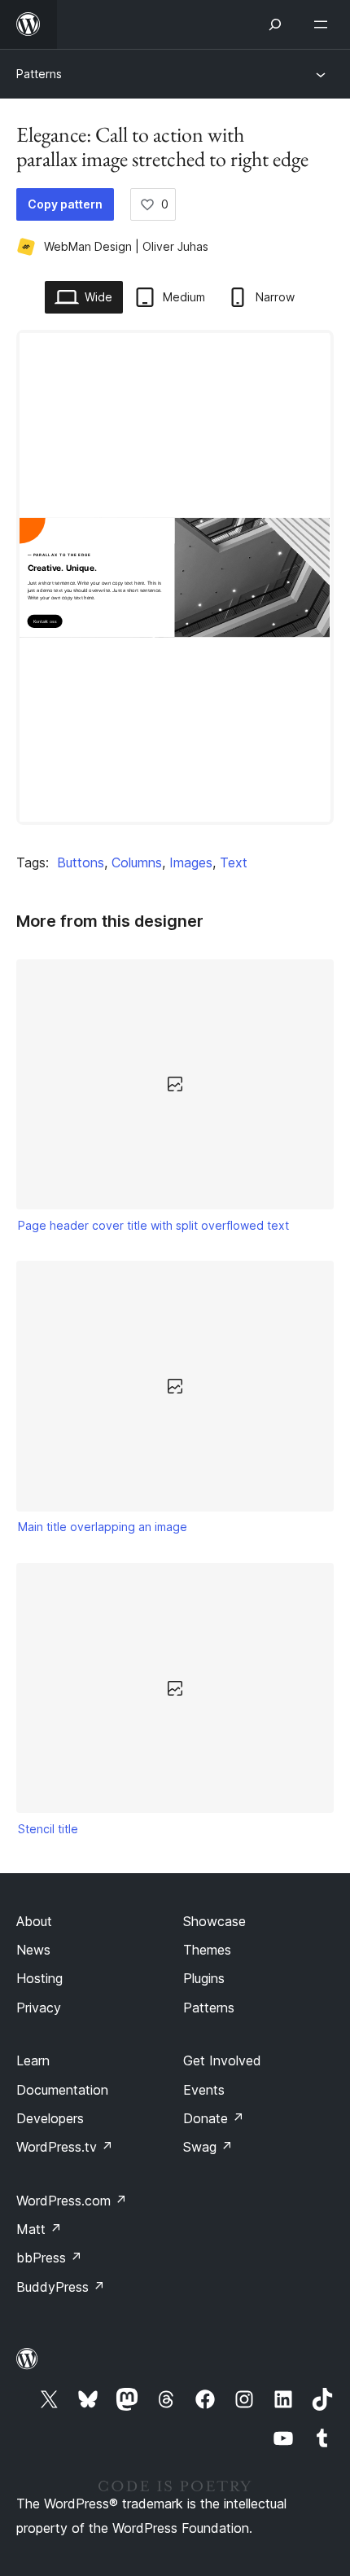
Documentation (62, 2090)
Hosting (39, 1978)
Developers (50, 2118)
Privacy (39, 2008)
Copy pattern (65, 204)
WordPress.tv (65, 2147)
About (34, 1921)
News (33, 1950)
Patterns (39, 74)
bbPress (49, 2258)
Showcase (214, 1921)
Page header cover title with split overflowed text (153, 1225)
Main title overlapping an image (103, 1527)
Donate (214, 2118)
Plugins (204, 1978)
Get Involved (222, 2060)
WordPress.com (72, 2201)
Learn (33, 2060)
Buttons (81, 862)
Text (234, 862)
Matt (39, 2229)
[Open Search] (275, 24)
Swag (208, 2147)
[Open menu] (324, 24)
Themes (207, 1950)
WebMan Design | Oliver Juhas (126, 246)
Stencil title (48, 1829)
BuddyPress (61, 2287)
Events (204, 2090)
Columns (137, 862)
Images (191, 862)
